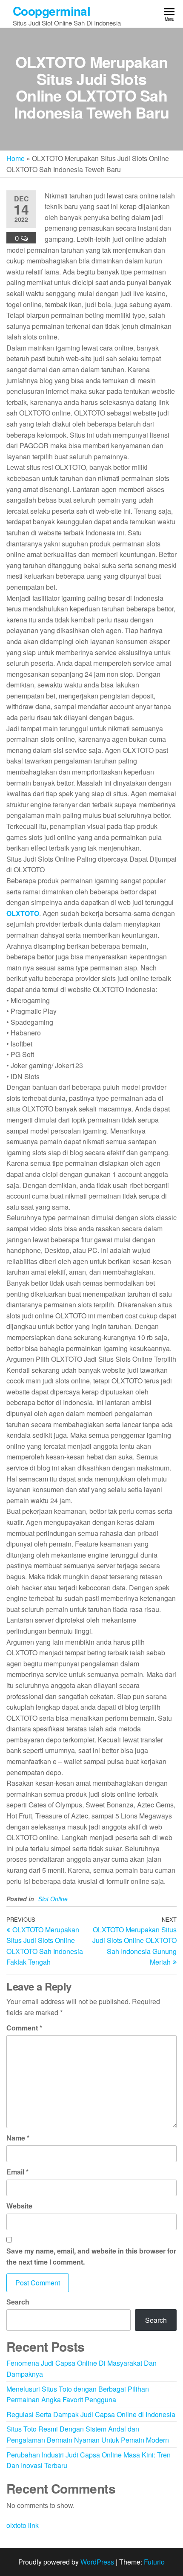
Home (16, 158)
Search (18, 2302)
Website (19, 2206)
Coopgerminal (51, 11)
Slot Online (53, 1899)
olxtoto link (23, 2525)
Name (18, 2138)
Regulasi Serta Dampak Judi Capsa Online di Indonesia (91, 2414)
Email (17, 2172)
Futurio (154, 2562)
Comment (24, 2028)
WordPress (97, 2562)
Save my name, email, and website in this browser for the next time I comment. (91, 2256)
